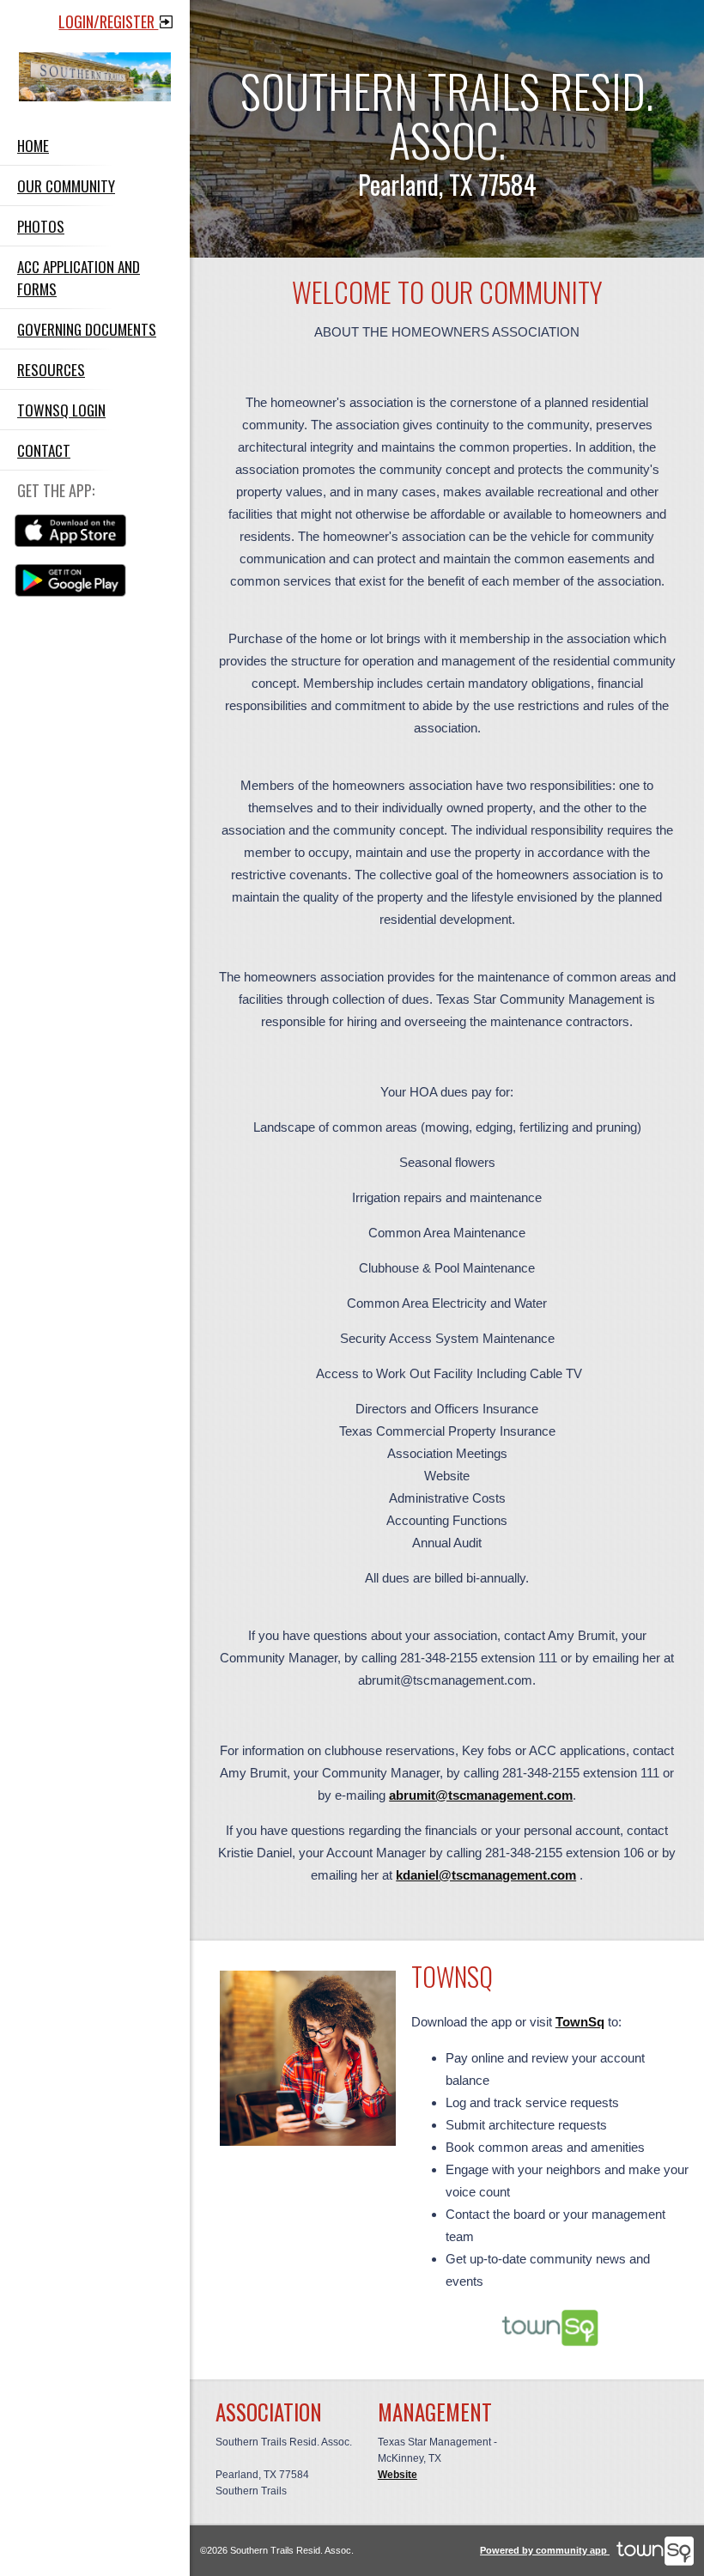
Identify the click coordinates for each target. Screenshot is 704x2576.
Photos (41, 226)
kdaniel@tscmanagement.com (486, 1875)
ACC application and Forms (79, 277)
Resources (51, 369)
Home (33, 145)
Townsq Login (61, 410)
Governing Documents (87, 329)
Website (398, 2475)
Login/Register (108, 21)
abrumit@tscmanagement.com (481, 1795)
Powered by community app (545, 2550)
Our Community (66, 185)
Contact (44, 450)
